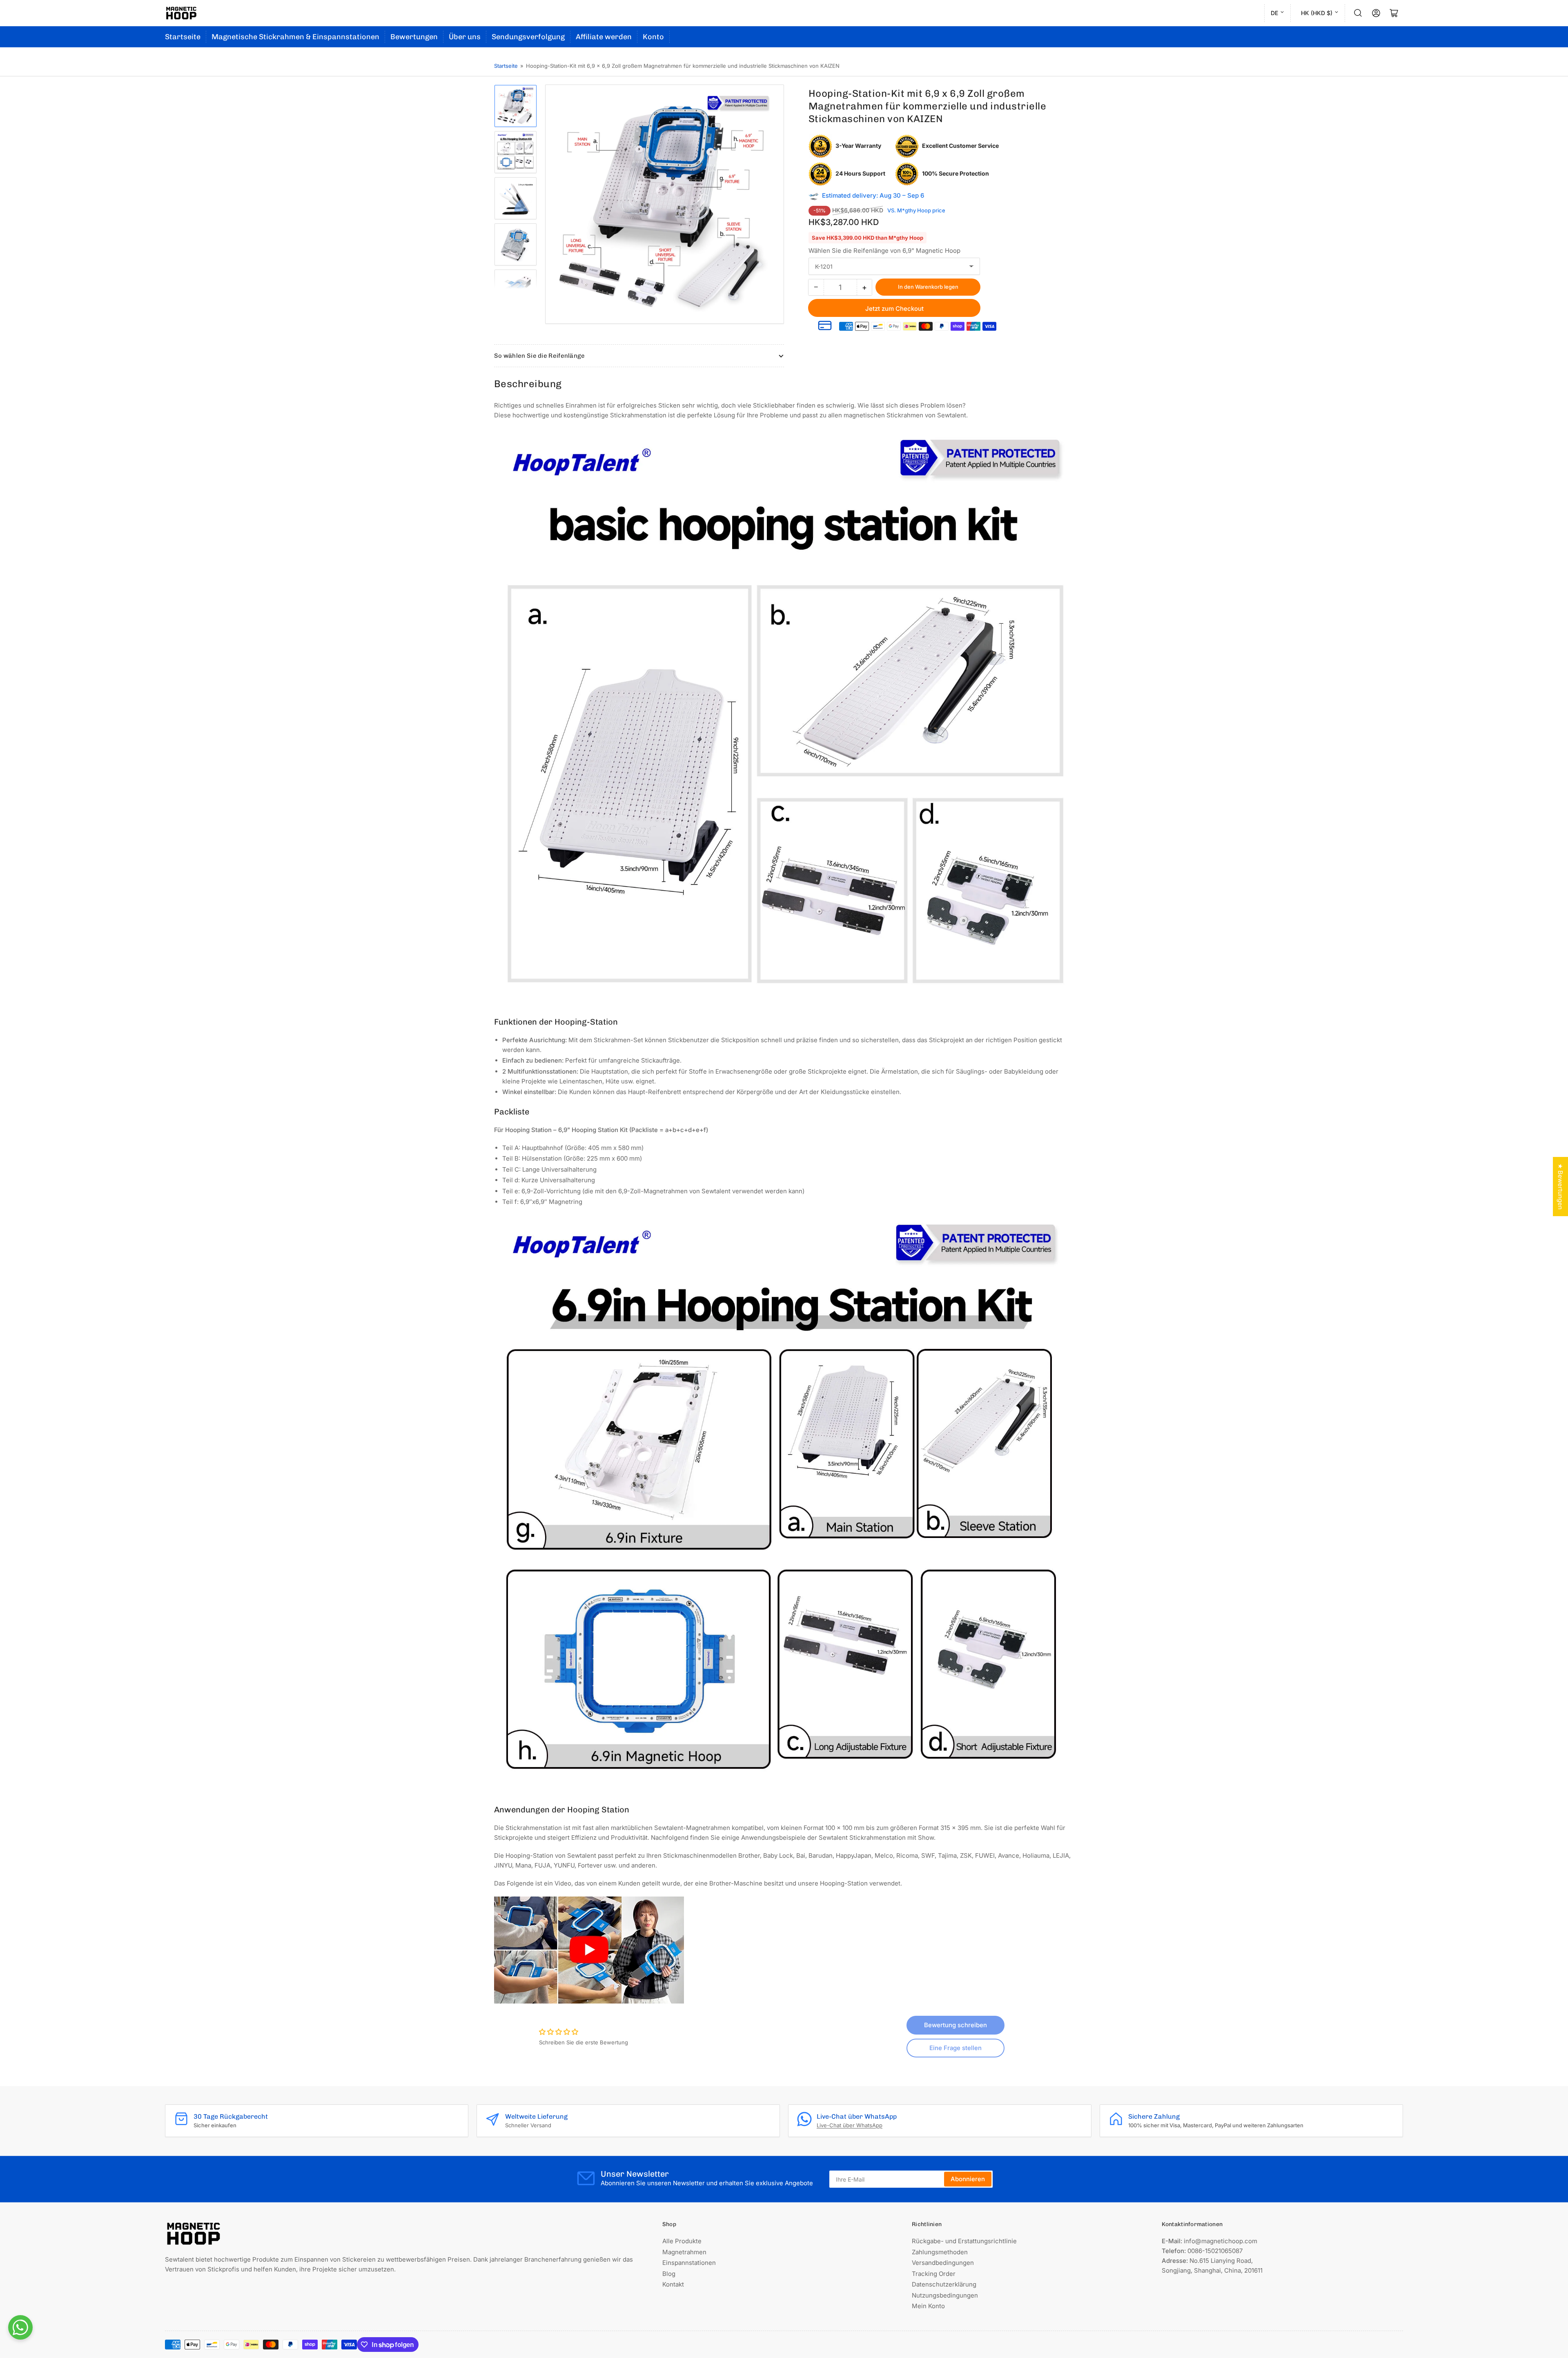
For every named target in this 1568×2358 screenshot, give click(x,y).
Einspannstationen (689, 2263)
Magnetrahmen (684, 2252)
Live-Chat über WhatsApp (850, 2125)
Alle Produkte (682, 2241)
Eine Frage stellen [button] (955, 2048)
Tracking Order (934, 2274)
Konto (653, 37)
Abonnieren (968, 2179)
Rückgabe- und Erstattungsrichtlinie (964, 2241)
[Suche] (1358, 13)
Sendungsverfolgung (528, 37)
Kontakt (673, 2284)
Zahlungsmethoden (940, 2252)
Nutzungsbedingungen (945, 2295)
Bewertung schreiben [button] (955, 2025)
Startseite (183, 37)
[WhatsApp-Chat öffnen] (20, 2327)
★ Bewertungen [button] (1560, 1187)
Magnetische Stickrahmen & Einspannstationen (295, 37)
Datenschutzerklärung (944, 2284)
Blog (669, 2274)
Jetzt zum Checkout (894, 309)
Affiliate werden (604, 37)
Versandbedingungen (943, 2263)
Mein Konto (928, 2306)
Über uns (465, 37)
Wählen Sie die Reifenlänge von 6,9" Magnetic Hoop (884, 251)
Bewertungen (414, 37)
